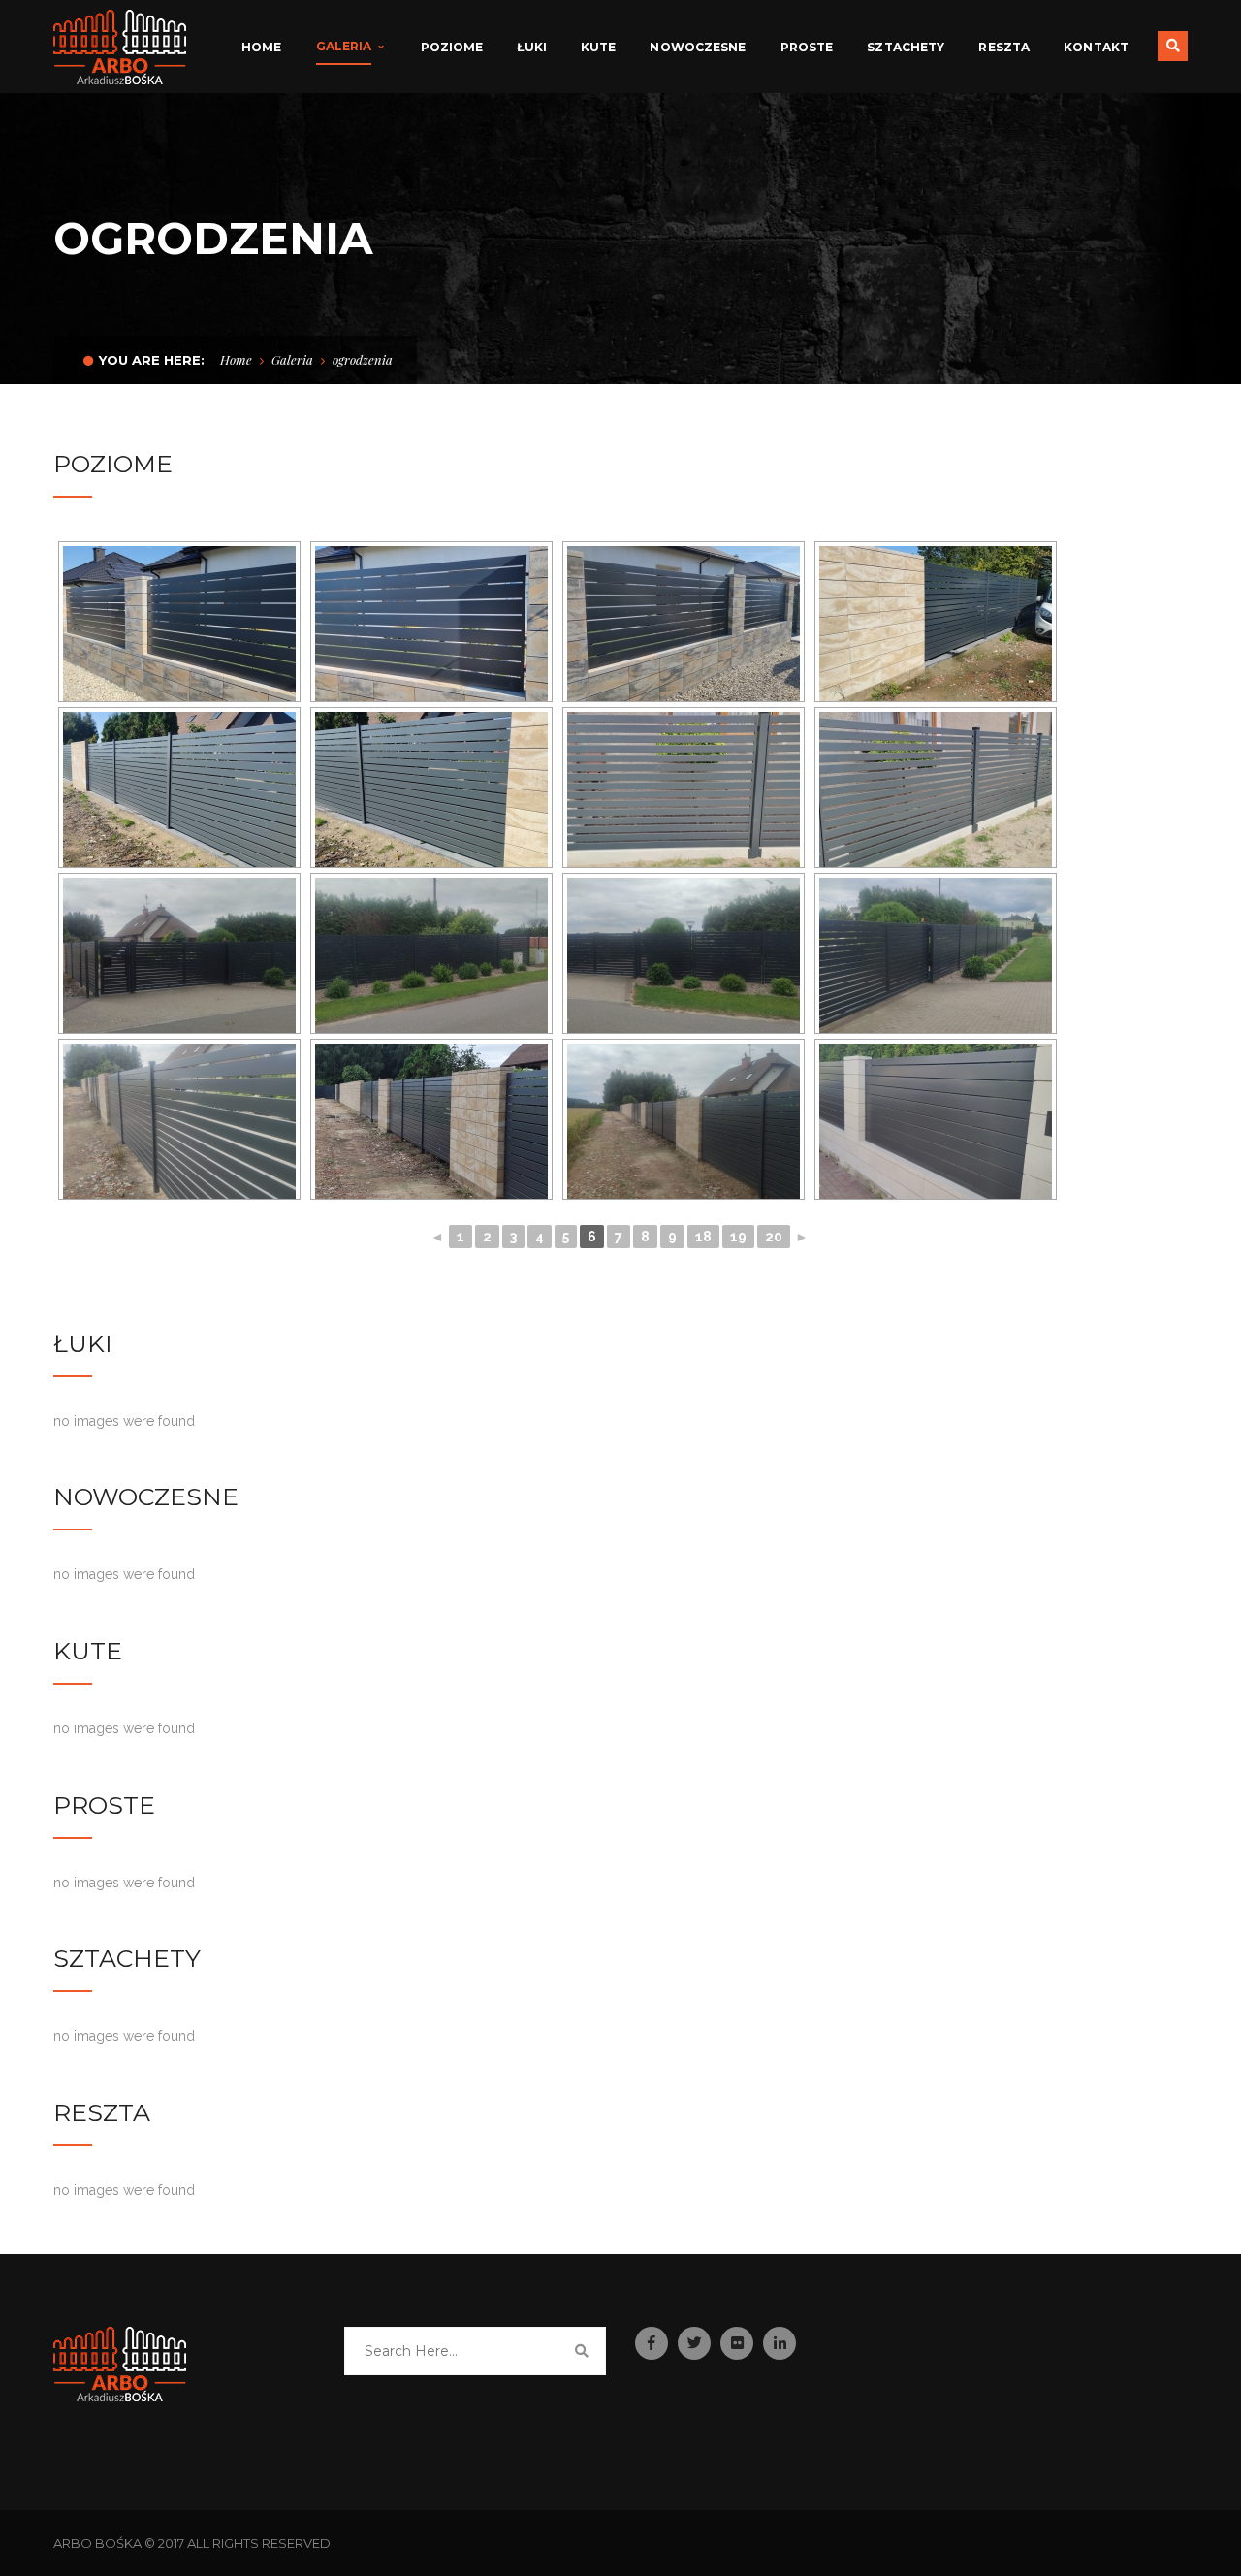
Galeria (292, 359)
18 (703, 1237)
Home (236, 359)
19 (738, 1237)
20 (774, 1237)
